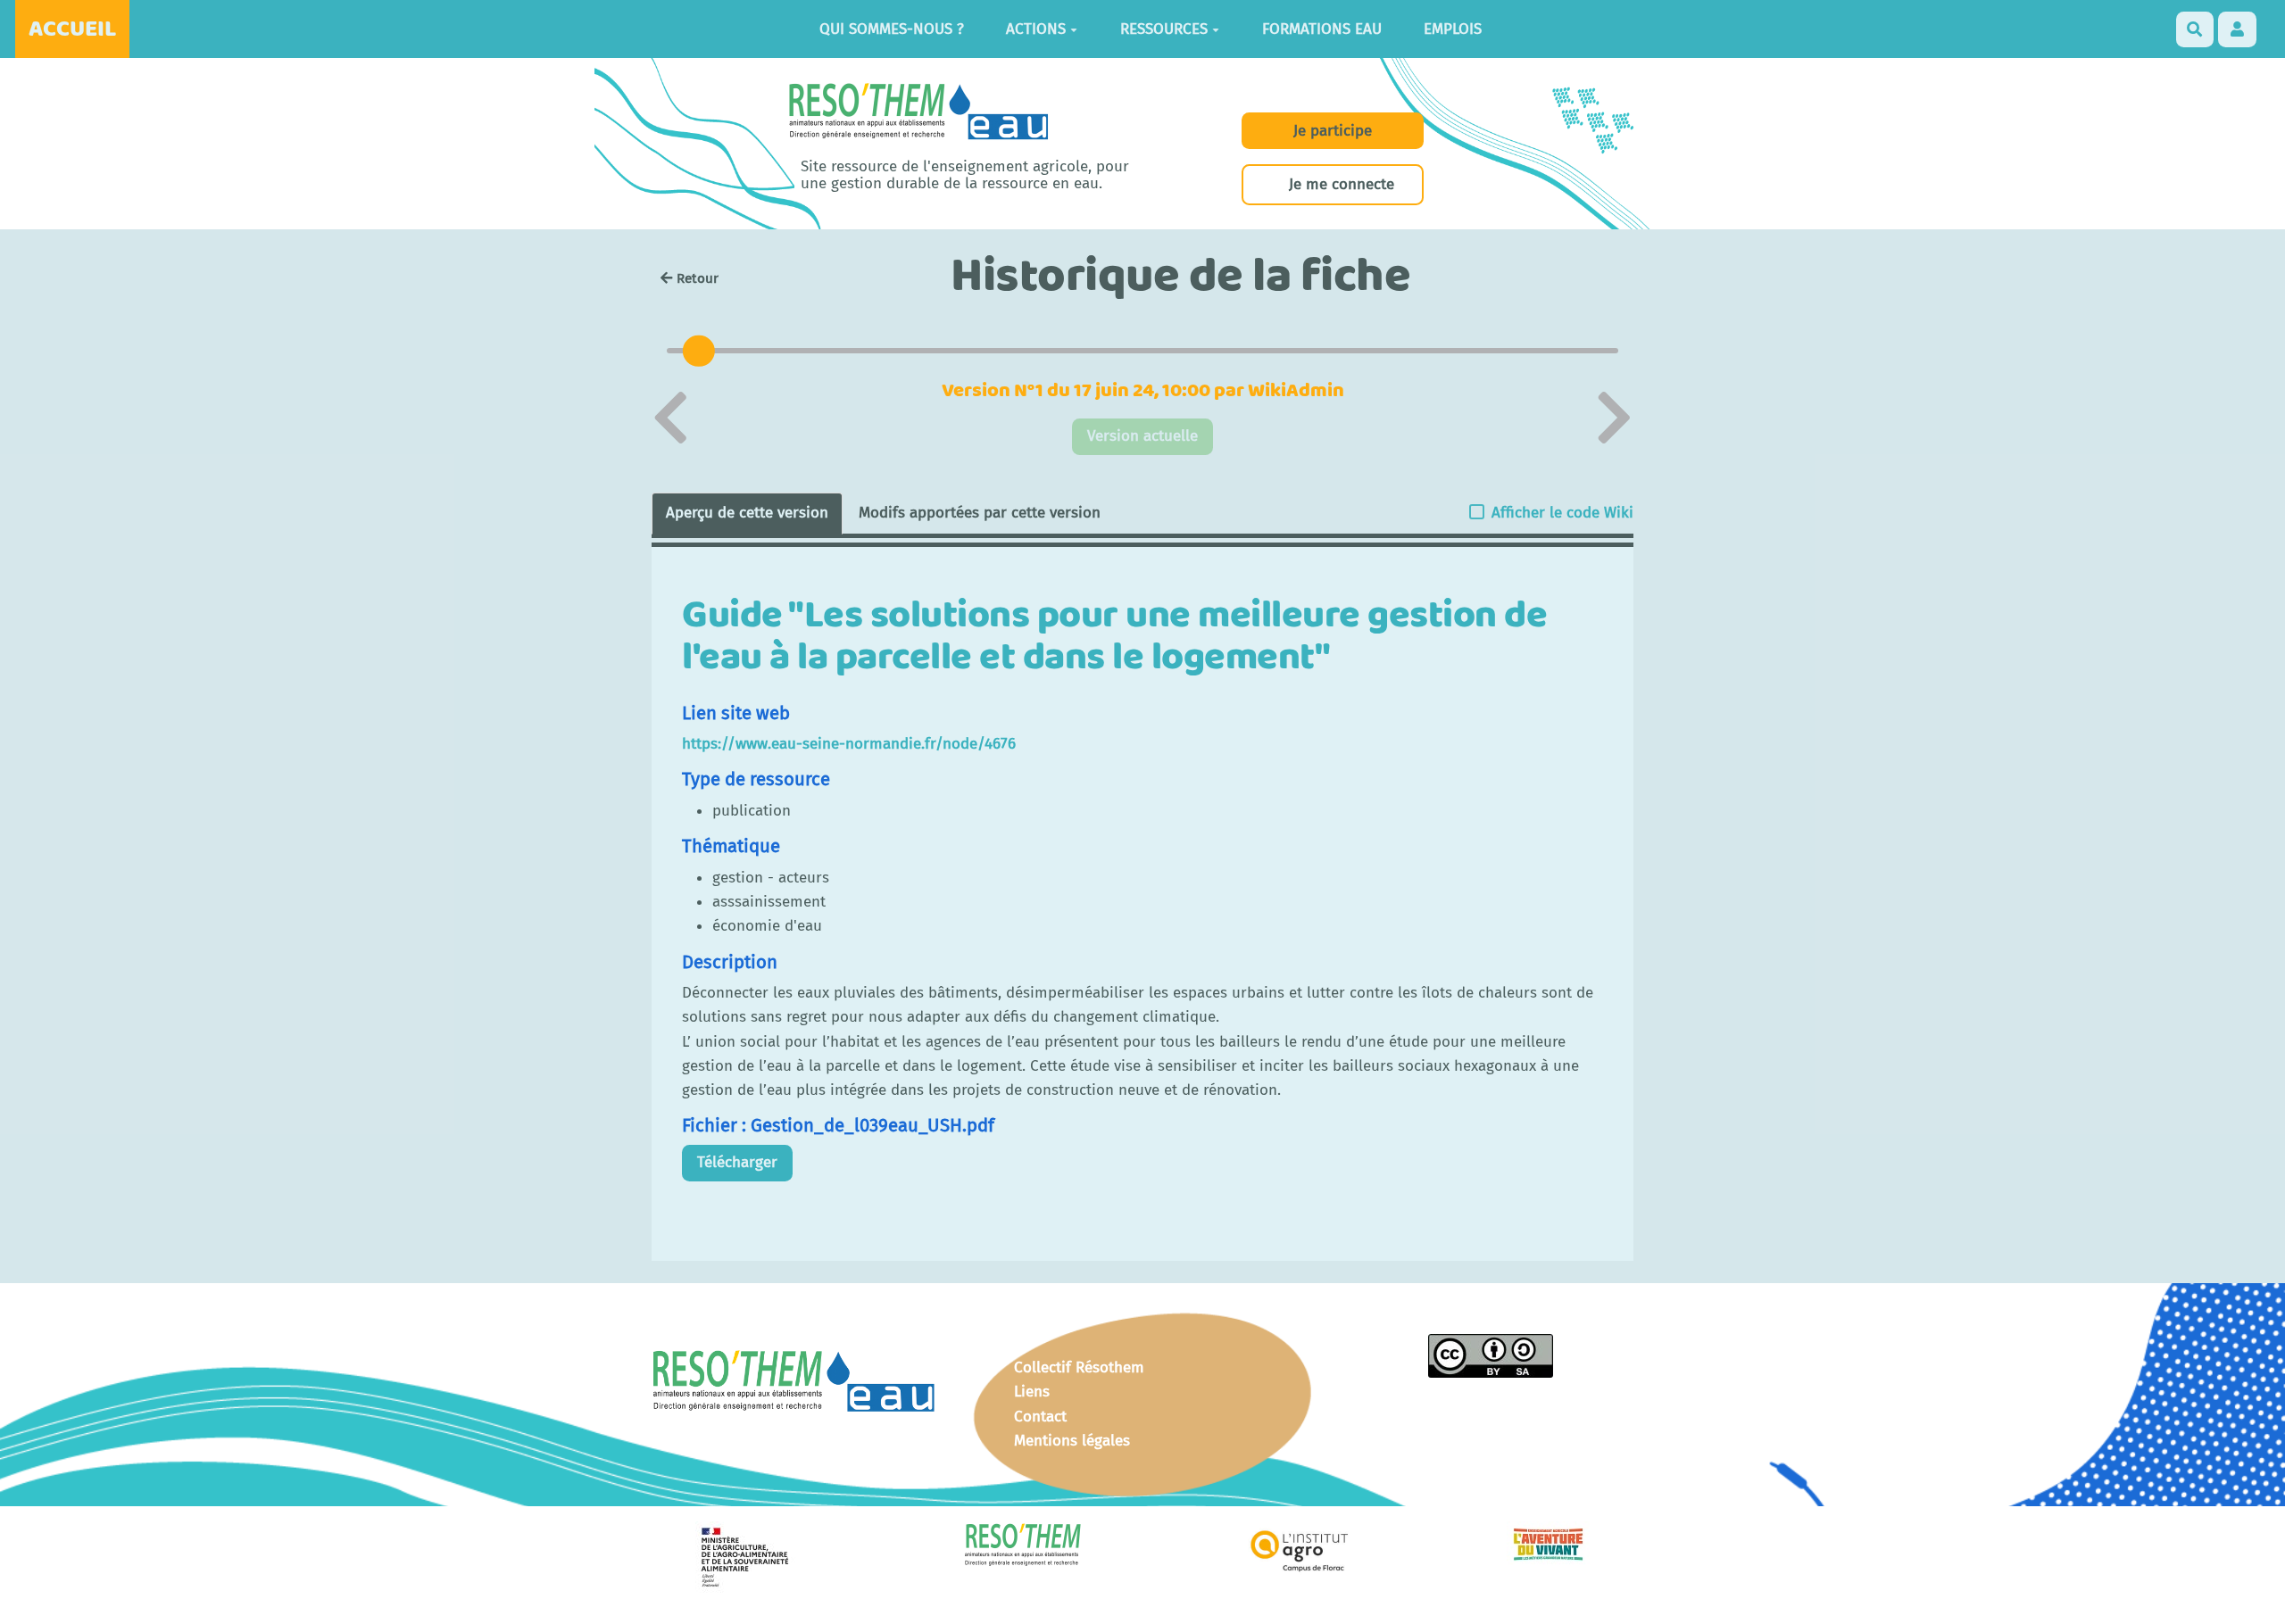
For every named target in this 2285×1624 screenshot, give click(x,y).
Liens (1032, 1392)
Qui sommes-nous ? (892, 29)
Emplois (1453, 29)
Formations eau (1322, 29)
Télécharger (737, 1162)
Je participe (1333, 131)
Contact (1040, 1417)
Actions (1036, 29)
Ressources (1164, 29)
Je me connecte (1342, 184)
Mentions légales (1072, 1441)
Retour (698, 278)
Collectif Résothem (1079, 1367)
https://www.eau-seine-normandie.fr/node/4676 (849, 744)
